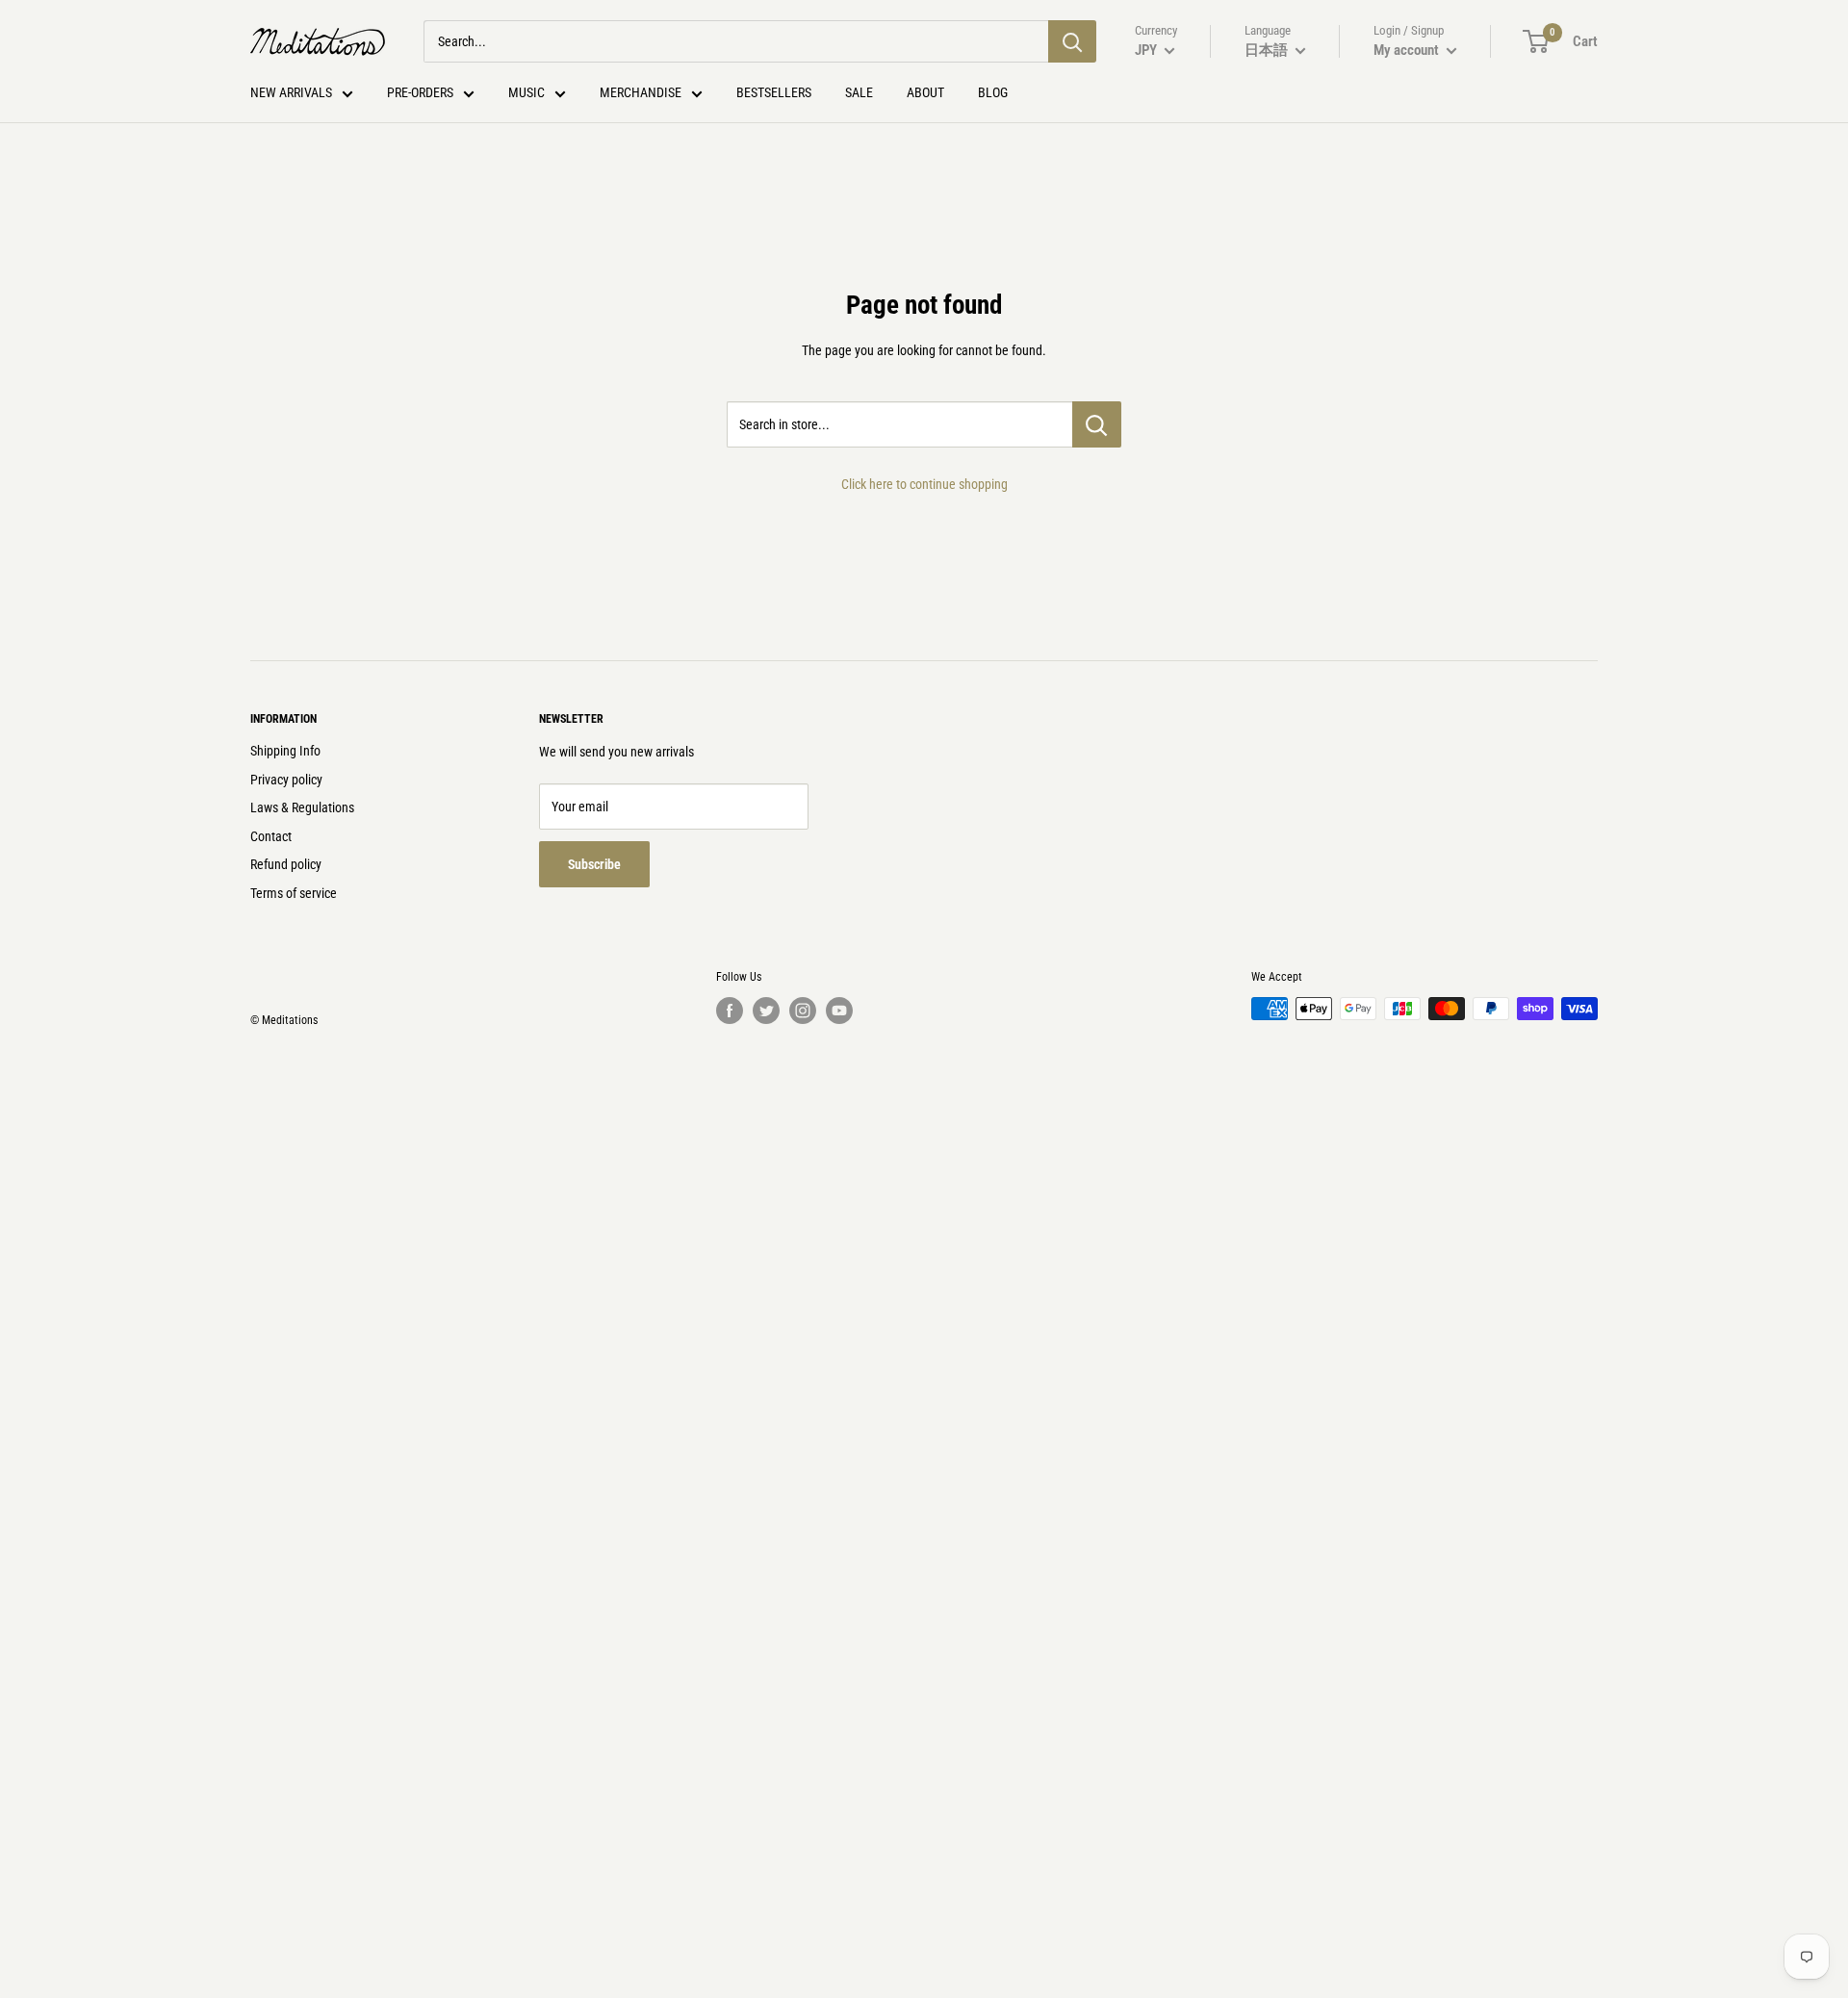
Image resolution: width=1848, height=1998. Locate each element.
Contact (271, 836)
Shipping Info (285, 751)
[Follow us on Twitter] (766, 1011)
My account (1408, 50)
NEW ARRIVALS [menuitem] (291, 92)
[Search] (1072, 41)
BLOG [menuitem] (993, 92)
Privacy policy (286, 780)
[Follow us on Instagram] (803, 1011)
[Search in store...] (1097, 424)
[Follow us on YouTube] (839, 1011)
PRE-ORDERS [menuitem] (420, 92)
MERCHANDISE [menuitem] (641, 92)
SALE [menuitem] (859, 92)
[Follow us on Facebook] (730, 1011)
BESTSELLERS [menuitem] (774, 92)
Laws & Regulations (302, 807)
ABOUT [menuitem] (925, 92)
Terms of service (294, 893)
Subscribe (594, 864)
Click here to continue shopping (924, 484)
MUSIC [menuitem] (526, 92)
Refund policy (286, 864)
